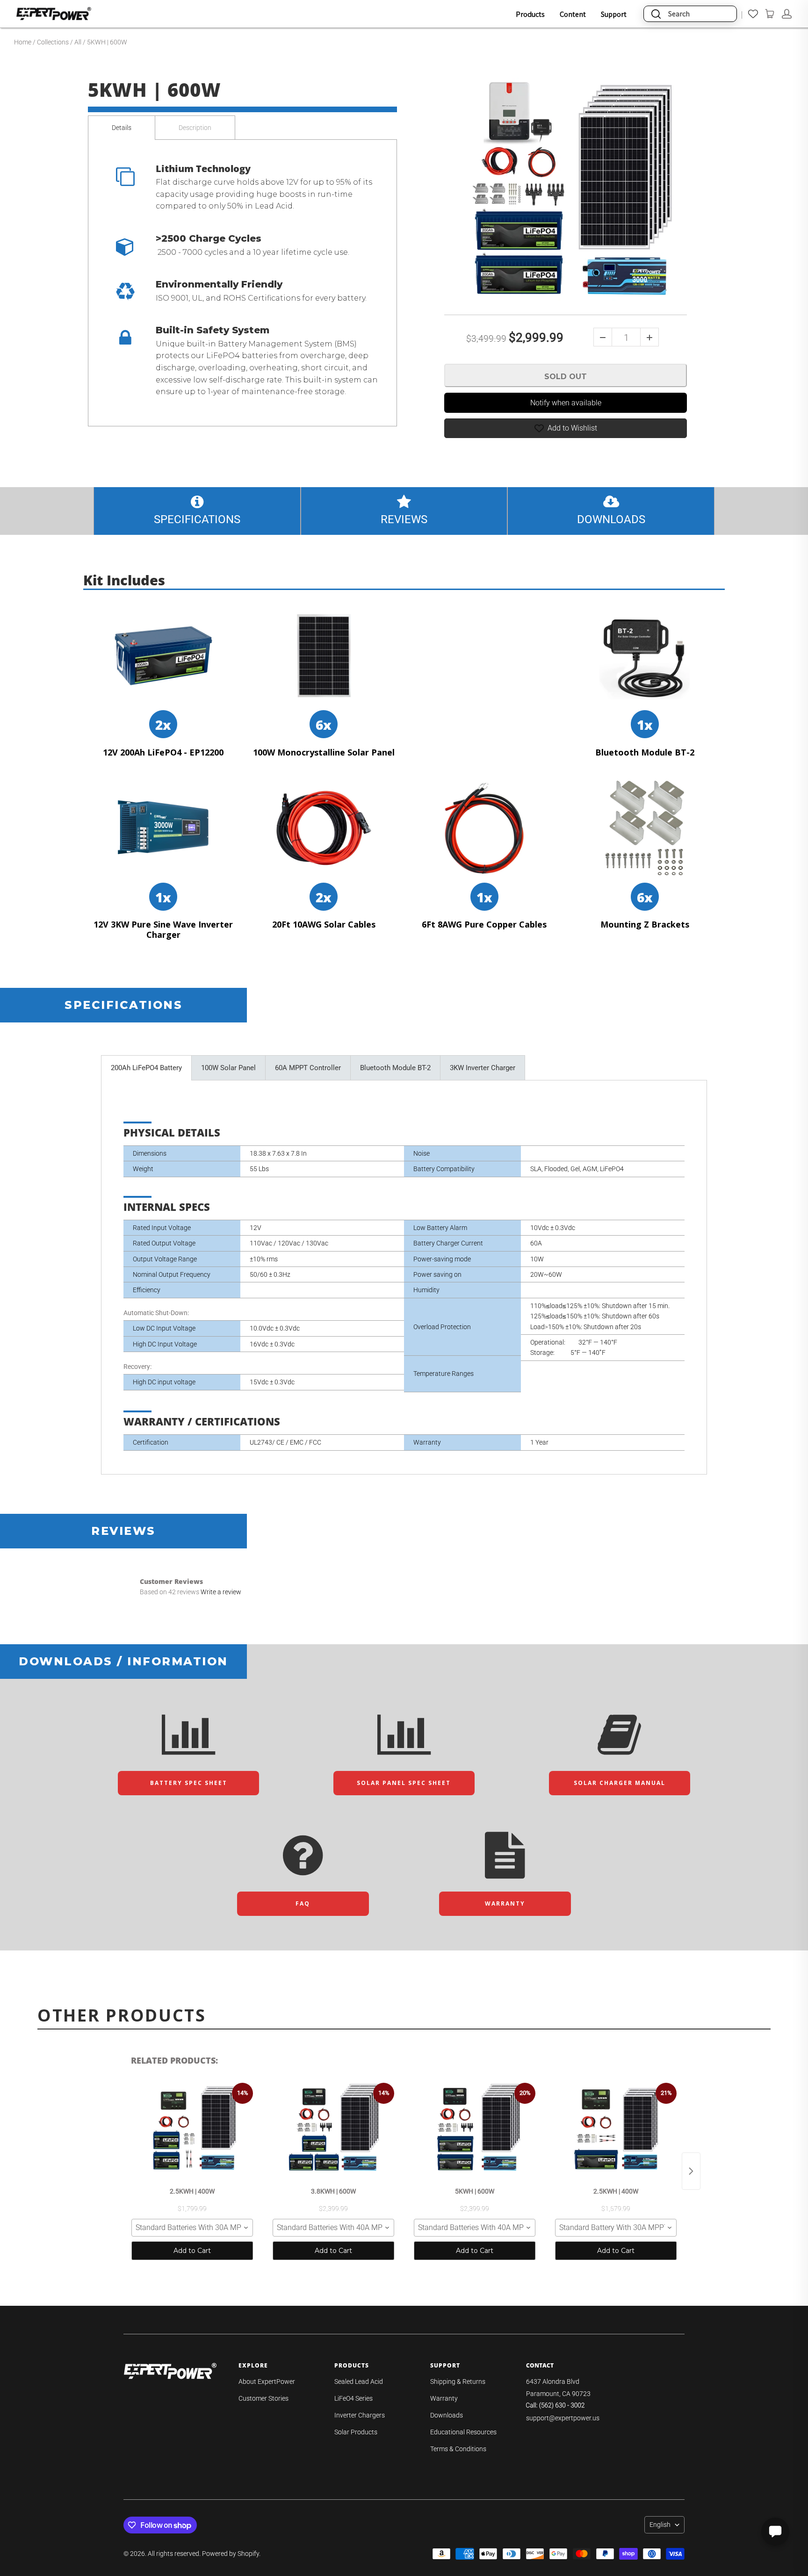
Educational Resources (463, 2432)
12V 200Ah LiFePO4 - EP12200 (163, 753)
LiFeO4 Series (353, 2398)
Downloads (447, 2415)
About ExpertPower (267, 2382)
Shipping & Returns (458, 2382)
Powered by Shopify (231, 2554)
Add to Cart (192, 2251)
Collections (53, 42)
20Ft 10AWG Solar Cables (324, 925)
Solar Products (356, 2432)
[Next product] (691, 2171)
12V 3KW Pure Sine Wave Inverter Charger (163, 930)
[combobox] (192, 2228)
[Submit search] (656, 14)
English (660, 2525)
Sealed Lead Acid (359, 2382)
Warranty (444, 2398)
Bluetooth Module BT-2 (645, 753)
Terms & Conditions (458, 2449)
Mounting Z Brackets (645, 925)
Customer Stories (263, 2398)
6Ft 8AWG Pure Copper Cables (484, 925)
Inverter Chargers (360, 2415)
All (78, 42)
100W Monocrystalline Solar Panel (324, 753)
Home (23, 42)
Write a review (221, 1592)
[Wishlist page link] (753, 14)
